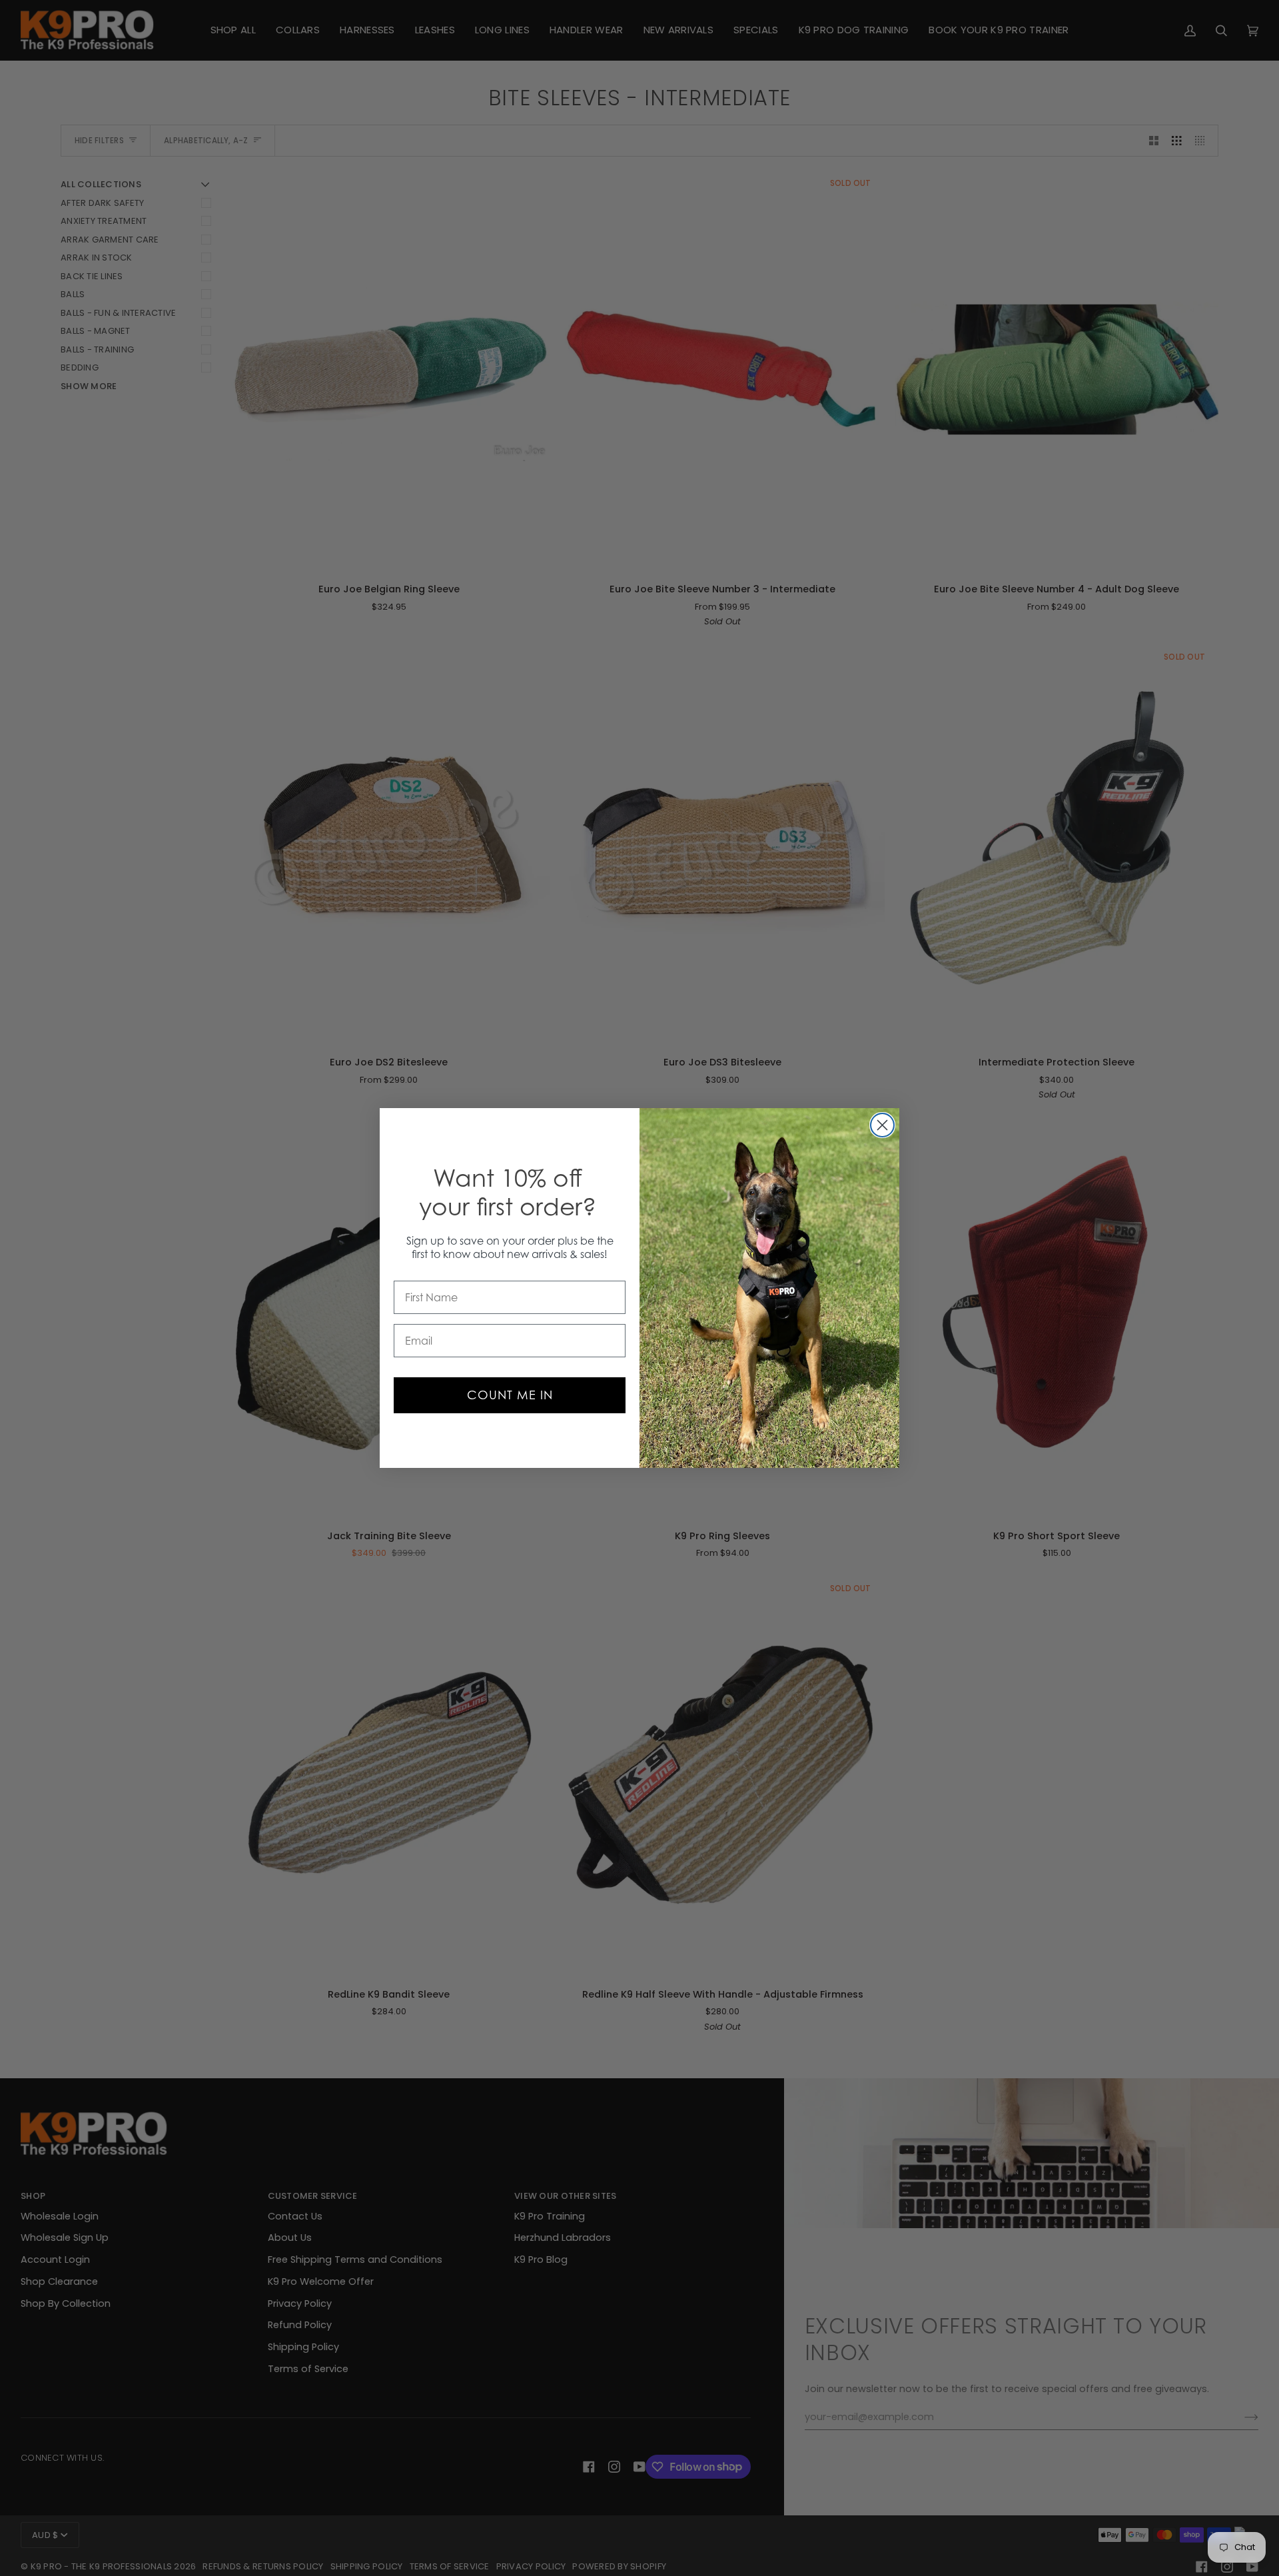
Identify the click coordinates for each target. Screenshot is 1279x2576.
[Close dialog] (882, 1125)
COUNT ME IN (510, 1395)
